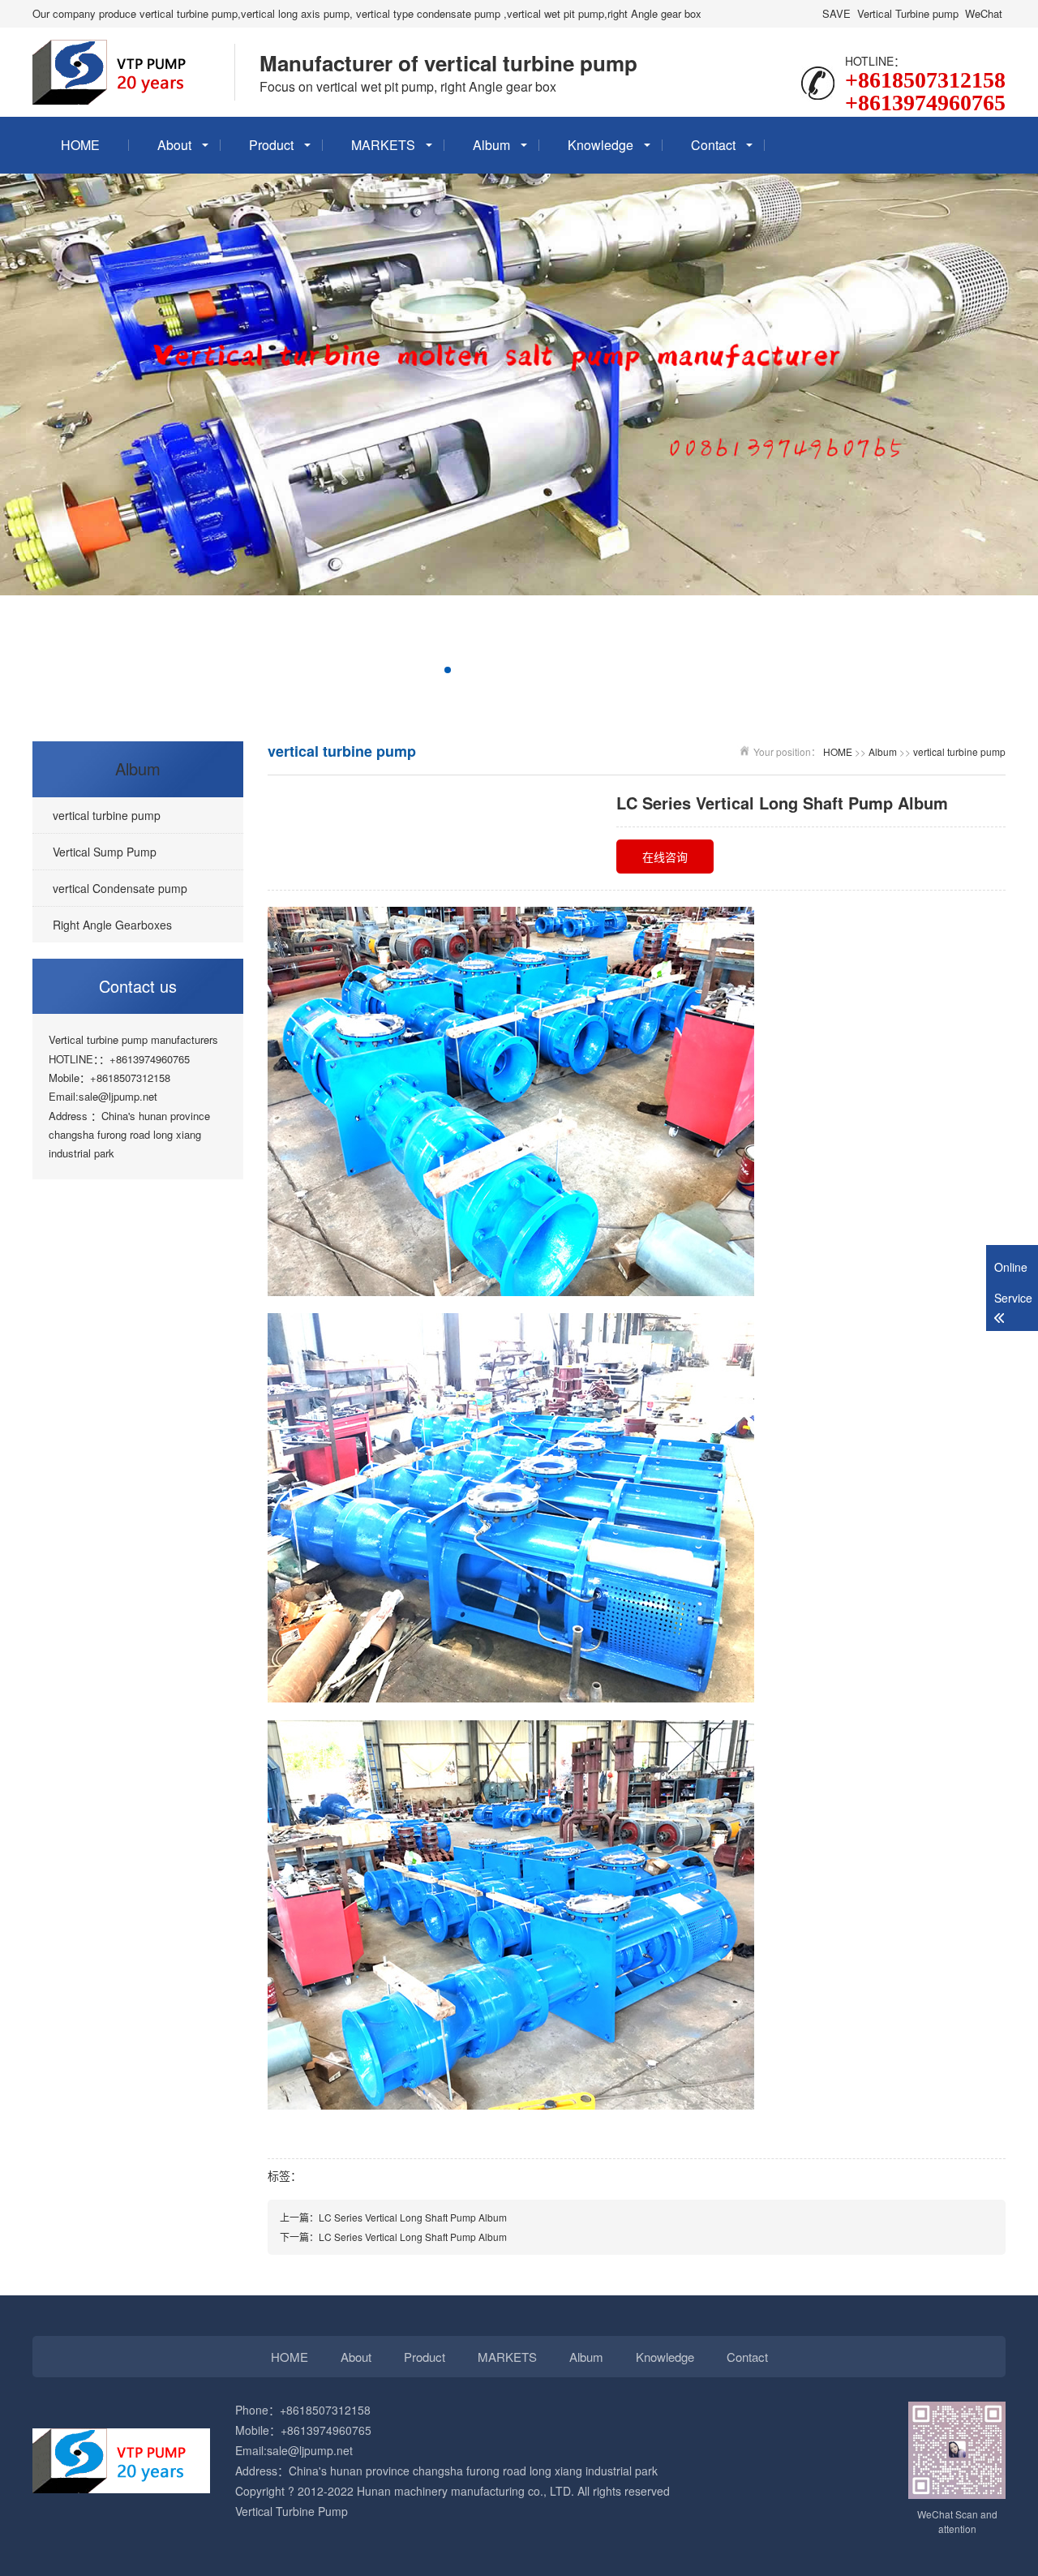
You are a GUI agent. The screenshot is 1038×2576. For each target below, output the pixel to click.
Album (491, 145)
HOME (80, 145)
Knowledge (600, 145)
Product (271, 145)
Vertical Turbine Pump (292, 2511)
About (174, 145)
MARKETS (383, 145)
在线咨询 (665, 857)
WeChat (984, 13)
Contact (713, 145)
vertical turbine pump (959, 751)
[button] (370, 670)
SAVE (836, 13)
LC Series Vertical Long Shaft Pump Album (413, 2217)
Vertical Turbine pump (908, 13)
